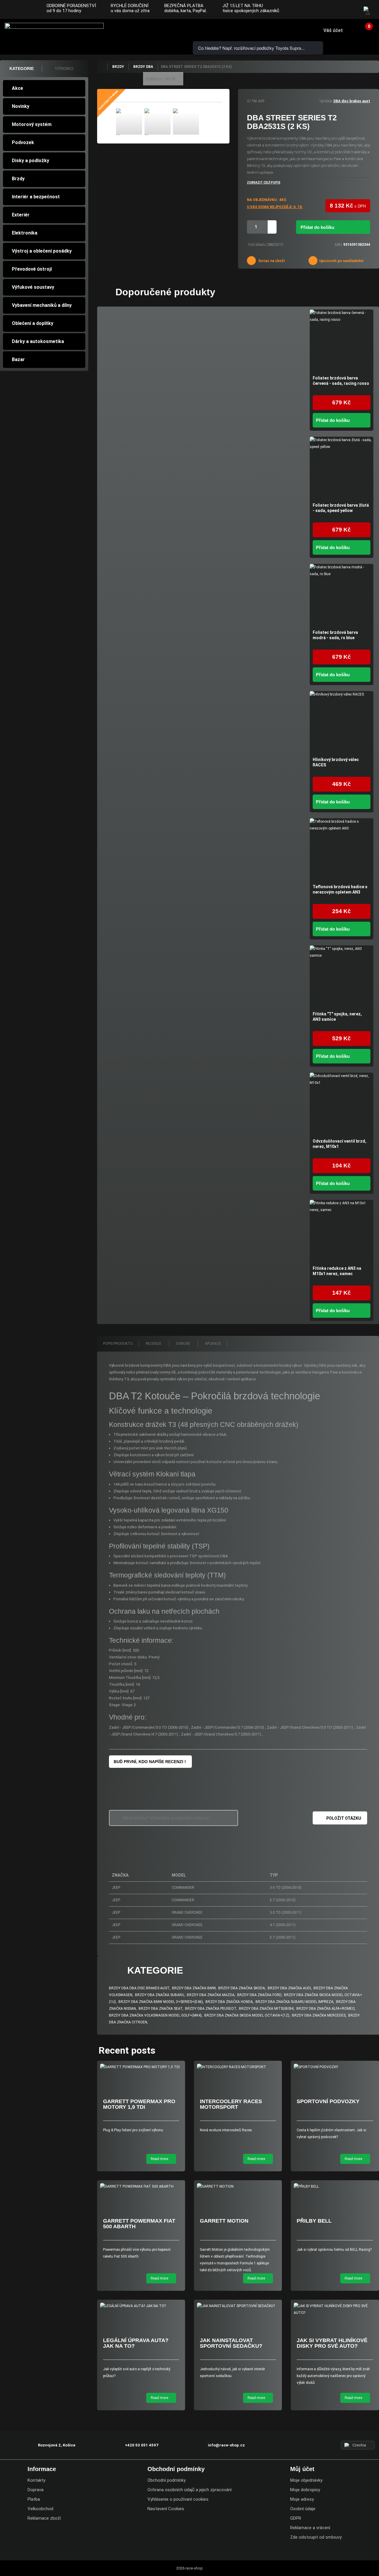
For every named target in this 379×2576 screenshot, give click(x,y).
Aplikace (213, 1344)
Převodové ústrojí (32, 269)
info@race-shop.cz (226, 2445)
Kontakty (36, 2480)
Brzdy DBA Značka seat (160, 2009)
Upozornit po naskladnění (341, 261)
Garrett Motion (224, 2221)
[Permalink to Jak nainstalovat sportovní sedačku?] (238, 2306)
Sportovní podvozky (328, 2101)
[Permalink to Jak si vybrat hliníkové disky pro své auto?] (335, 2309)
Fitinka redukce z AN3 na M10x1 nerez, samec (337, 1271)
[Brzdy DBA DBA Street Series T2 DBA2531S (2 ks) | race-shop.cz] (129, 122)
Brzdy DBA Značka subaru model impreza (294, 2002)
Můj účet (302, 2469)
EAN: (339, 245)
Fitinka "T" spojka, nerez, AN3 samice (337, 1017)
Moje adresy (302, 2499)
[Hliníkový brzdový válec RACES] (342, 723)
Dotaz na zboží (271, 261)
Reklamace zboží (44, 2518)
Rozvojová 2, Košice (57, 2445)
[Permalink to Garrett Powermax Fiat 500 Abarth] (141, 2187)
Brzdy (18, 179)
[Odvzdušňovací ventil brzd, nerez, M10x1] (342, 1104)
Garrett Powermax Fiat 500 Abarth (139, 2224)
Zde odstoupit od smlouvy (316, 2537)
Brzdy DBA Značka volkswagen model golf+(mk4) (155, 2015)
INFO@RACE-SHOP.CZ (151, 30)
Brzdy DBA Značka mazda (211, 1995)
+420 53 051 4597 (134, 30)
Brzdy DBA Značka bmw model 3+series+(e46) (161, 2002)
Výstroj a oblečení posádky (42, 251)
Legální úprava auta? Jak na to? (136, 2343)
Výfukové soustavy (33, 287)
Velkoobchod (40, 2509)
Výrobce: (326, 101)
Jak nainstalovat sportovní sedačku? (231, 2343)
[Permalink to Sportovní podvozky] (335, 2067)
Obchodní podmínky (167, 2480)
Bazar (18, 359)
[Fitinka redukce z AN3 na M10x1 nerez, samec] (342, 1232)
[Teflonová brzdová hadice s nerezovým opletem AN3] (342, 850)
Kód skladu (257, 245)
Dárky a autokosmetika (38, 341)
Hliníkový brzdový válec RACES (336, 762)
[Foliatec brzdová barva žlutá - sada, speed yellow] (342, 469)
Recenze (154, 1344)
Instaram (338, 10)
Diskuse (184, 1344)
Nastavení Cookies (166, 2509)
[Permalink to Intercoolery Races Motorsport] (238, 2067)
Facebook (326, 10)
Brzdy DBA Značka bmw (194, 1988)
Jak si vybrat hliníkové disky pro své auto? (332, 2343)
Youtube (350, 10)
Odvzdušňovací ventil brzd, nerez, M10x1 (339, 1144)
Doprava (36, 2490)
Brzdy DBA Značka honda (229, 2002)
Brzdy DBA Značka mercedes (319, 2015)
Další (204, 123)
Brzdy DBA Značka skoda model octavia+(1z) (247, 2015)
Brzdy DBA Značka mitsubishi (266, 2009)
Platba (34, 2499)
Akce (17, 88)
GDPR (296, 2518)
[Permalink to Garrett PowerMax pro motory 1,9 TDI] (141, 2067)
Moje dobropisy (305, 2490)
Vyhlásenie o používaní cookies (178, 2499)
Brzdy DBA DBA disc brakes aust (139, 1988)
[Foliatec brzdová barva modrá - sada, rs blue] (342, 596)
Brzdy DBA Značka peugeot (211, 2009)
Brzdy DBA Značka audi (289, 1988)
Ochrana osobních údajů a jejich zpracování (189, 2490)
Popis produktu (118, 1344)
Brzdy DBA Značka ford (259, 1995)
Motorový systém (32, 124)
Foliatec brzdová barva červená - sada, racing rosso (341, 381)
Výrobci (64, 68)
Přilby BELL (314, 2221)
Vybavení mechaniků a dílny (42, 305)
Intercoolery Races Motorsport (231, 2104)
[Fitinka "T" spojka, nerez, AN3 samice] (342, 977)
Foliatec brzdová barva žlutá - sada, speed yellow (341, 508)
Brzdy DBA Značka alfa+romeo (325, 2009)
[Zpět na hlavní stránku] (102, 67)
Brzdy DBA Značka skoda (242, 1988)
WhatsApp (168, 30)
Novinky (21, 106)
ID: (249, 101)
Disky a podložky (30, 161)
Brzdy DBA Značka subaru (160, 1995)
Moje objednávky (306, 2480)
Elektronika (25, 233)
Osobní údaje (303, 2509)
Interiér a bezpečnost (36, 197)
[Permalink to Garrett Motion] (238, 2187)
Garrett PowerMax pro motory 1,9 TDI (139, 2104)
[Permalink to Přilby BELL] (335, 2187)
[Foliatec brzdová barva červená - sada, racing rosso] (342, 341)
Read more (160, 2159)
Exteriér (21, 215)
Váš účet (333, 30)
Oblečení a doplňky (33, 323)
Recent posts (127, 2050)
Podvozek (23, 142)
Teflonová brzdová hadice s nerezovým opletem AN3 (340, 889)
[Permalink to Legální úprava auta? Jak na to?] (141, 2306)
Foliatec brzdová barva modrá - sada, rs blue (335, 635)
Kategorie (22, 68)
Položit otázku (344, 1818)
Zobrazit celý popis (264, 182)
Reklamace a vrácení (310, 2528)
